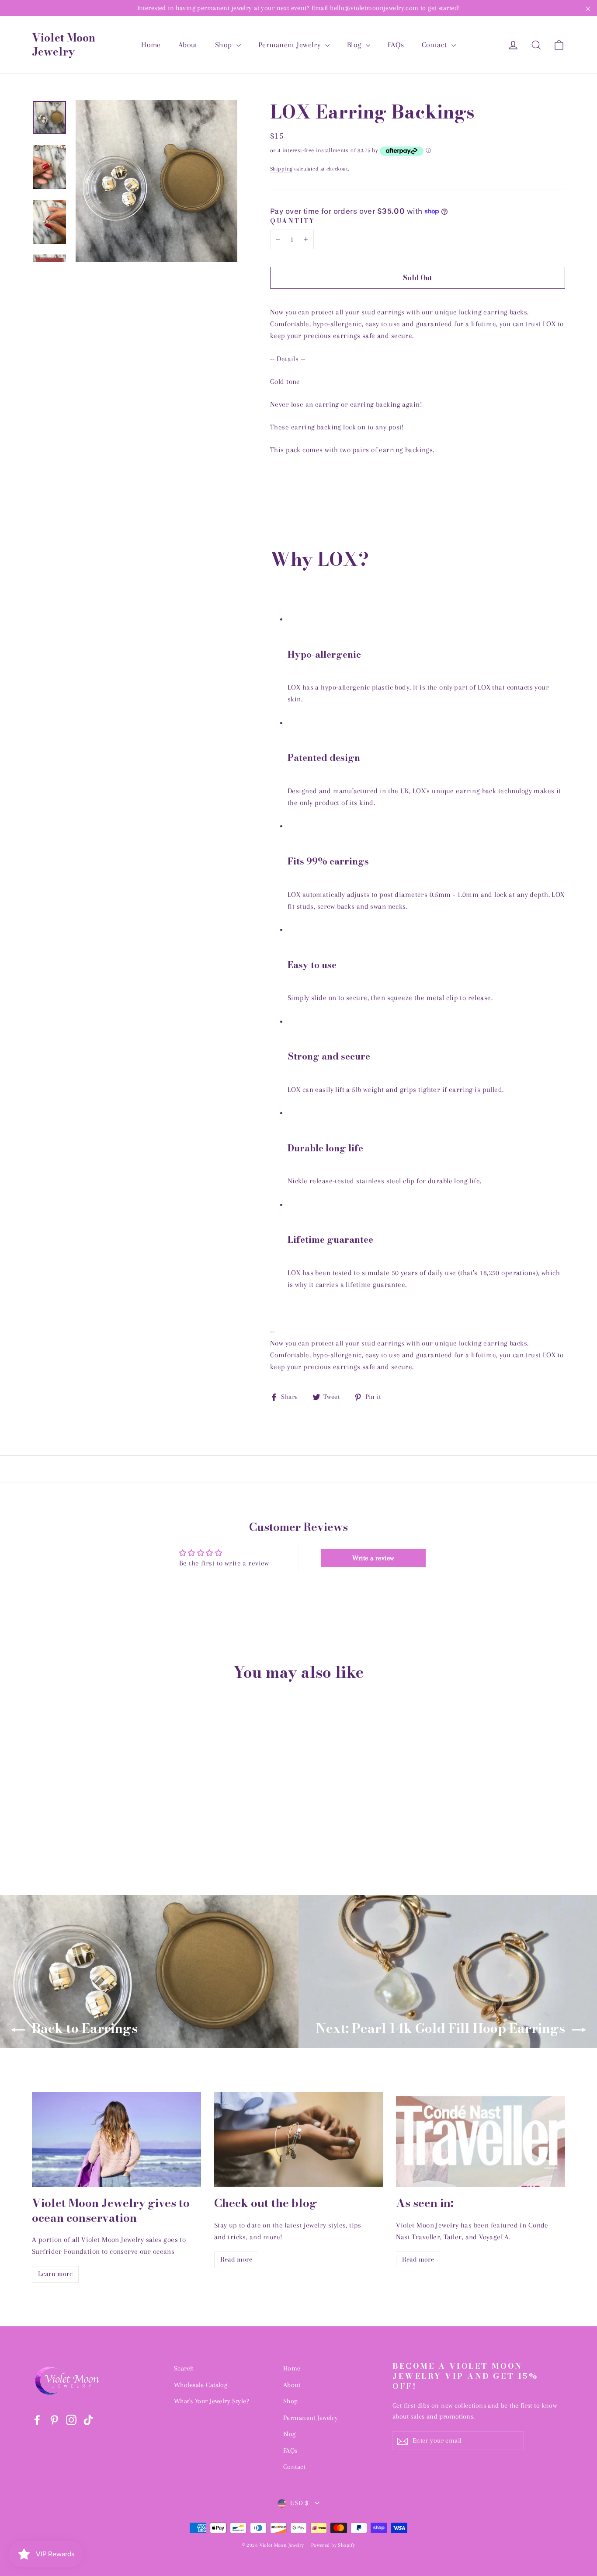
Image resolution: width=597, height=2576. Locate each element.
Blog (355, 45)
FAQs (396, 45)
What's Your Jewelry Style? (212, 2401)
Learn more (55, 2274)
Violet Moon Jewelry (64, 45)
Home (151, 45)
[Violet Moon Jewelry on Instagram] (71, 2419)
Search (184, 2368)
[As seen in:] (481, 2139)
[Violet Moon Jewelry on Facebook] (37, 2419)
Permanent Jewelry (291, 45)
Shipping (281, 169)
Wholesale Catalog (201, 2385)
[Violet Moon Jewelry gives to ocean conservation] (116, 2139)
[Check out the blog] (299, 2139)
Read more (236, 2259)
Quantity (293, 221)
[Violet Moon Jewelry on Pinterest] (54, 2419)
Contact (436, 45)
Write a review (373, 1558)
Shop (225, 45)
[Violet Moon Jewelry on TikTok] (88, 2419)
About (188, 45)
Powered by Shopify (333, 2545)
